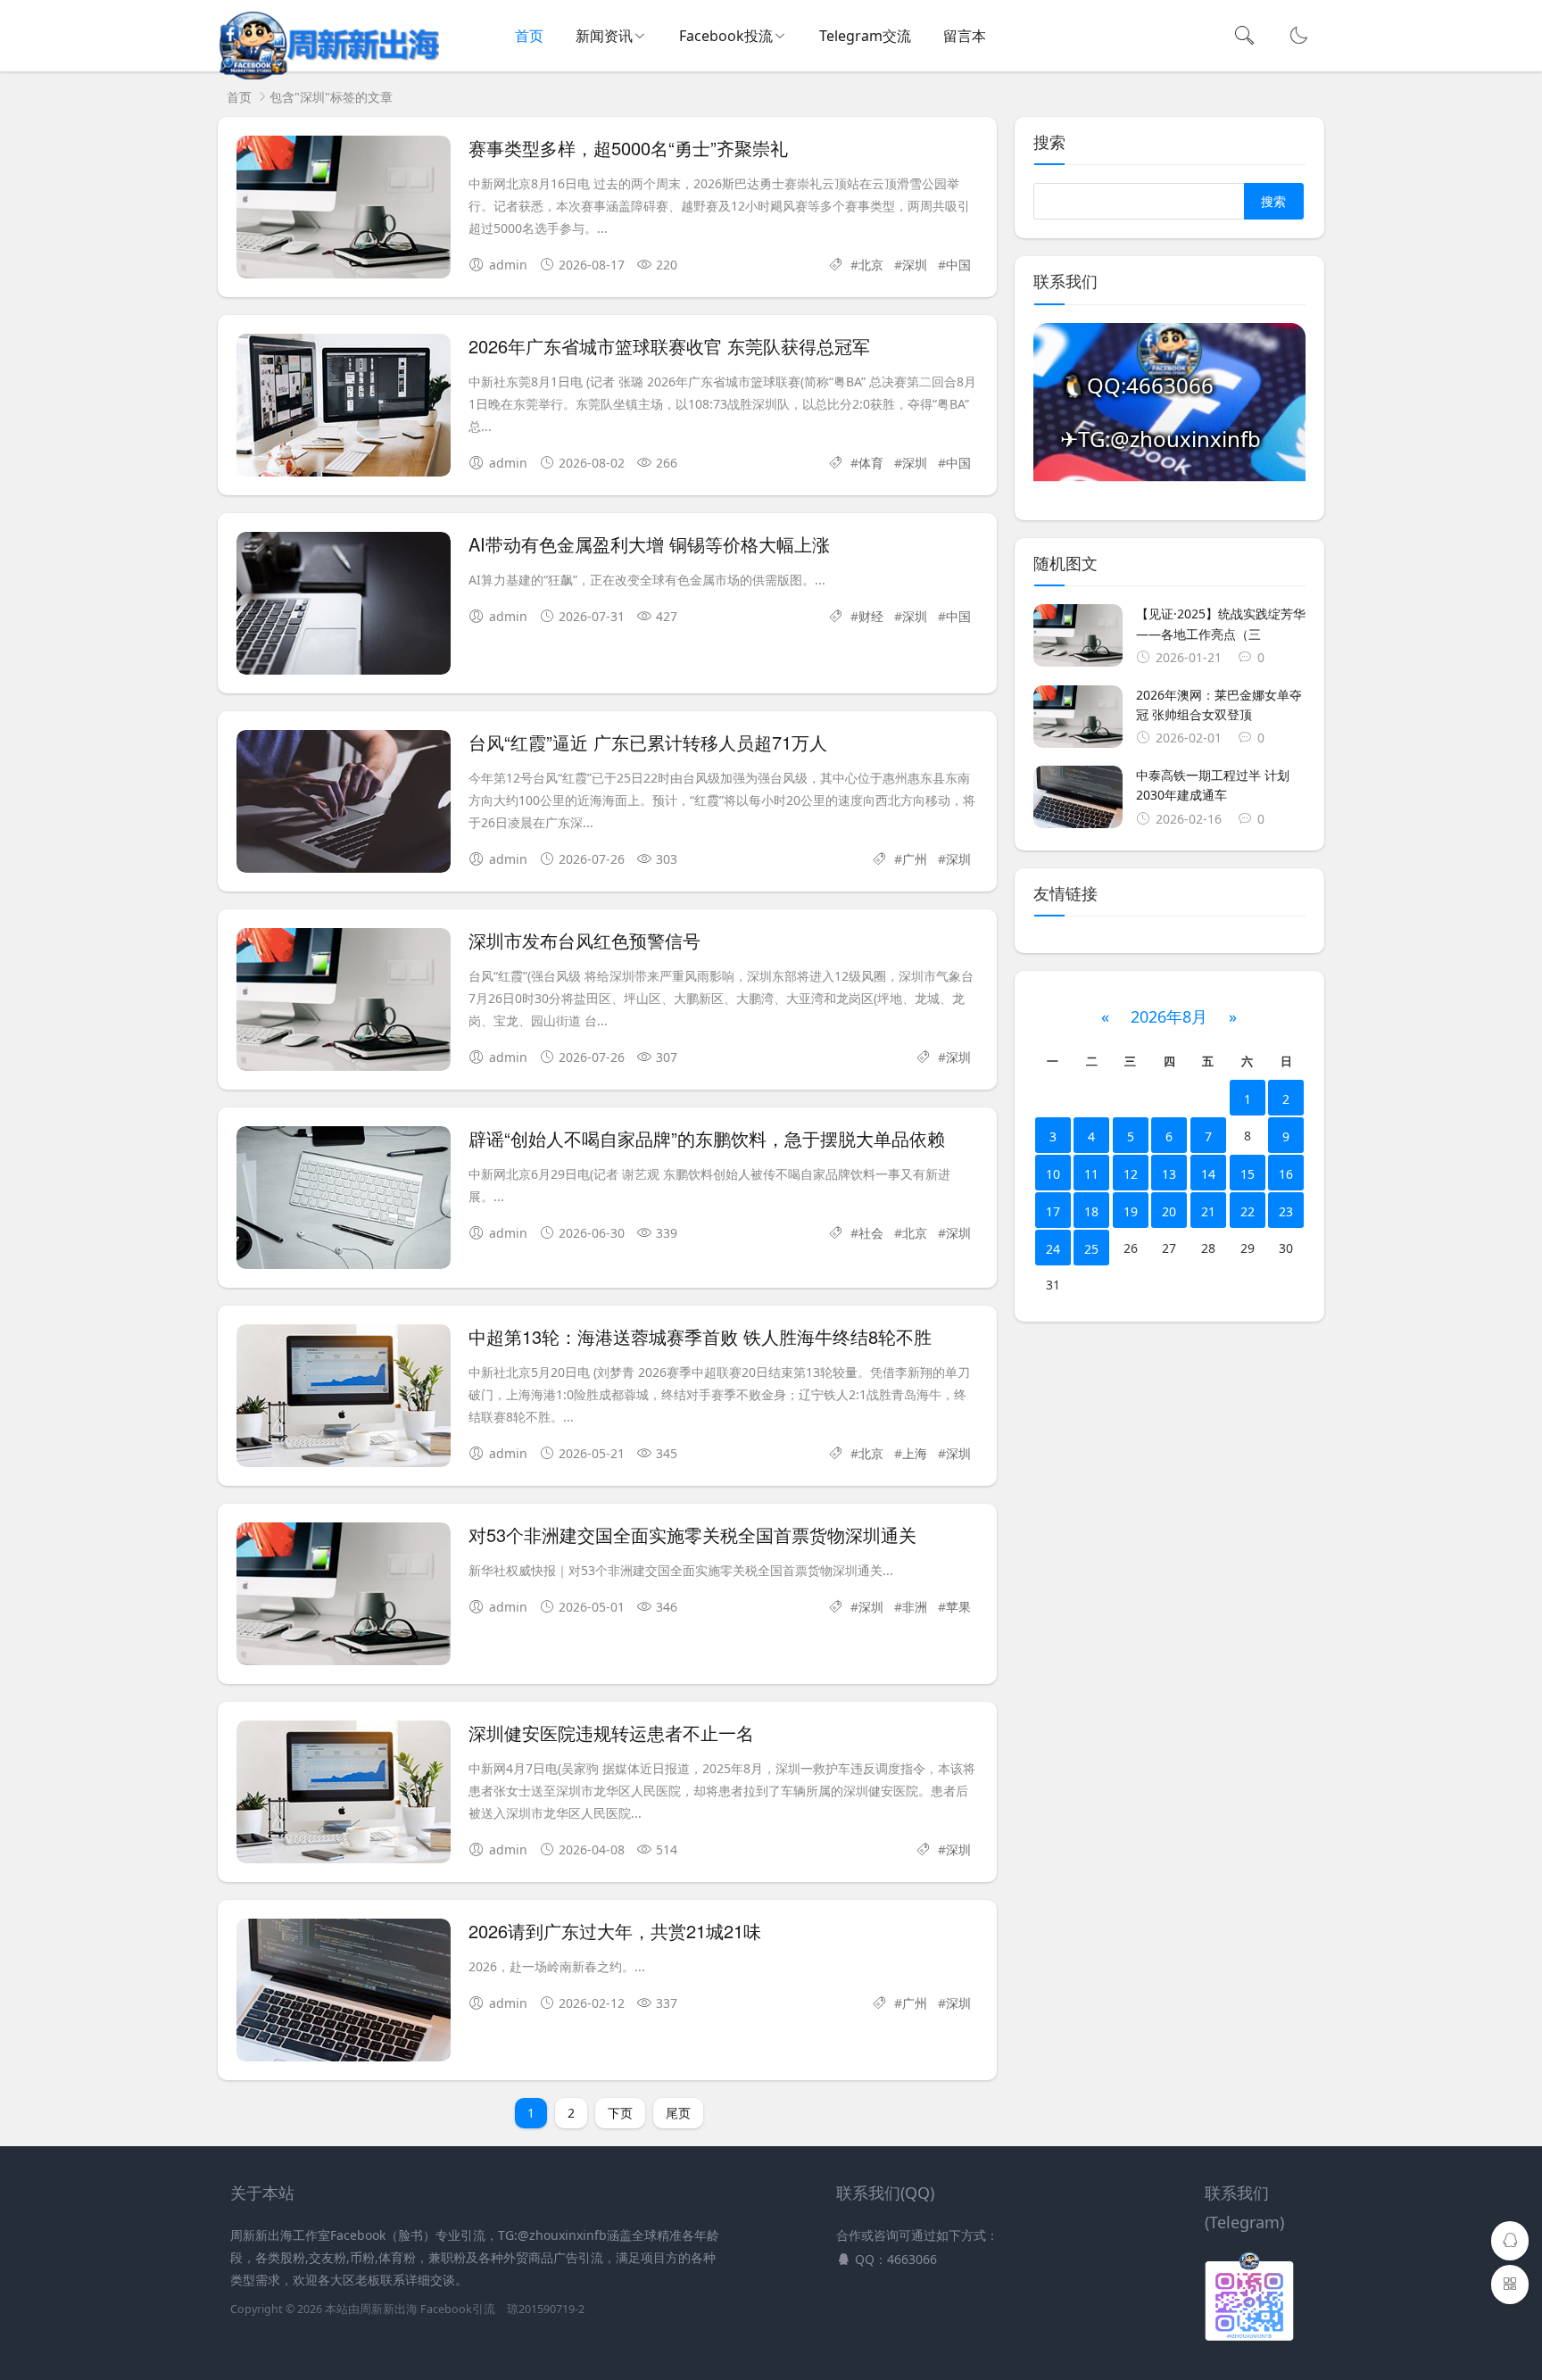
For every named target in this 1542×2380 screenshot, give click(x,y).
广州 (915, 859)
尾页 (678, 2113)
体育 (871, 463)
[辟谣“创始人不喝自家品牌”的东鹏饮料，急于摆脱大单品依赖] (344, 1201)
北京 (871, 265)
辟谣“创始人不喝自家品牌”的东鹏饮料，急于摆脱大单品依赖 (707, 1138)
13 (1169, 1174)
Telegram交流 (865, 36)
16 (1286, 1174)
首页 (529, 36)
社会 (871, 1233)
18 (1091, 1211)
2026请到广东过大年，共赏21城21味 (615, 1931)
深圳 (915, 265)
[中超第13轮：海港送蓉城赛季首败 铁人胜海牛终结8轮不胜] (344, 1399)
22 (1248, 1211)
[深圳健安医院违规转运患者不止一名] (344, 1795)
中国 (958, 265)
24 (1053, 1249)
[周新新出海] (328, 75)
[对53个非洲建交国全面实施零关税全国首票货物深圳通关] (344, 1597)
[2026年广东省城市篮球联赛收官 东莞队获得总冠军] (344, 408)
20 (1169, 1211)
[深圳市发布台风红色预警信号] (344, 1003)
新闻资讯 (604, 36)
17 (1053, 1211)
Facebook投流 (726, 36)
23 (1286, 1211)
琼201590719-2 (546, 2309)
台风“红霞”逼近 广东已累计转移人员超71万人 (648, 742)
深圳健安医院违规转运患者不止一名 (611, 1733)
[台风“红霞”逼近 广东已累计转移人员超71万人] (344, 804)
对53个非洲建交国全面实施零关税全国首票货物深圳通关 (692, 1534)
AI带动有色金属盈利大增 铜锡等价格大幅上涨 (649, 544)
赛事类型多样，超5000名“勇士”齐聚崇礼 (628, 148)
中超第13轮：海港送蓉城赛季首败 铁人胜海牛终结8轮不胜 (700, 1336)
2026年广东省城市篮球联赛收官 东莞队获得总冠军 (669, 346)
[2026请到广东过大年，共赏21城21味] (344, 1993)
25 (1091, 1249)
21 (1208, 1211)
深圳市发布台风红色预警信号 (584, 940)
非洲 (915, 1607)
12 (1131, 1174)
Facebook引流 (458, 2309)
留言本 (965, 36)
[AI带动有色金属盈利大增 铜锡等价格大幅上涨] (344, 606)
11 (1091, 1174)
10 (1053, 1174)
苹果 (958, 1607)
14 (1208, 1174)
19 (1131, 1211)
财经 (871, 616)
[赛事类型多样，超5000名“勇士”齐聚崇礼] (344, 210)
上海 (915, 1453)
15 (1248, 1174)
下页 (620, 2113)
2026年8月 (1169, 1016)
